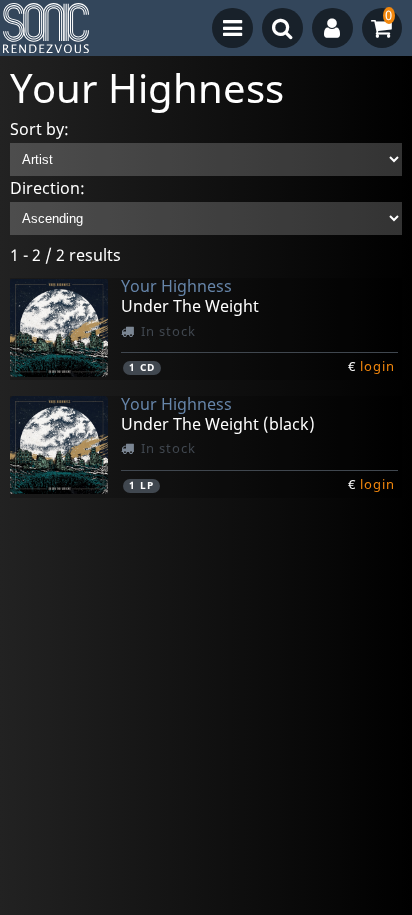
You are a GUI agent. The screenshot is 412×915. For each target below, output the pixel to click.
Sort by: (39, 129)
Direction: (47, 188)
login (377, 366)
